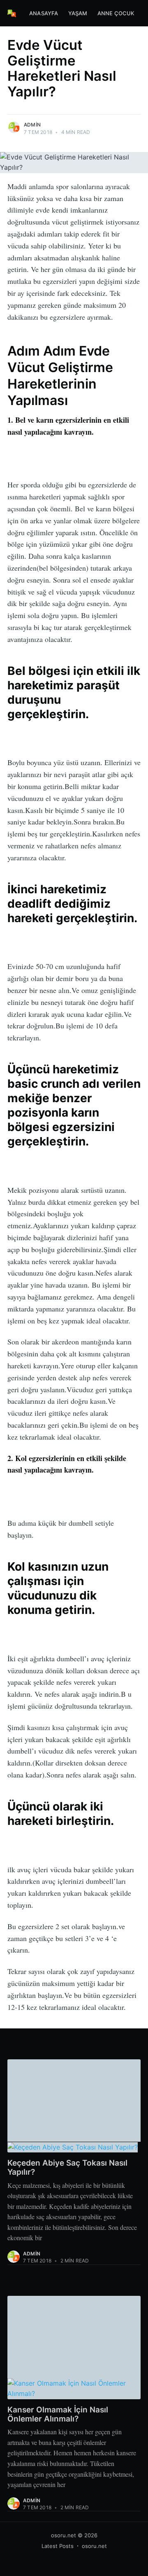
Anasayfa (44, 13)
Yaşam (78, 13)
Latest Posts (58, 2546)
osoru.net (64, 2535)
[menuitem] (44, 13)
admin (32, 125)
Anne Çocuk (116, 13)
